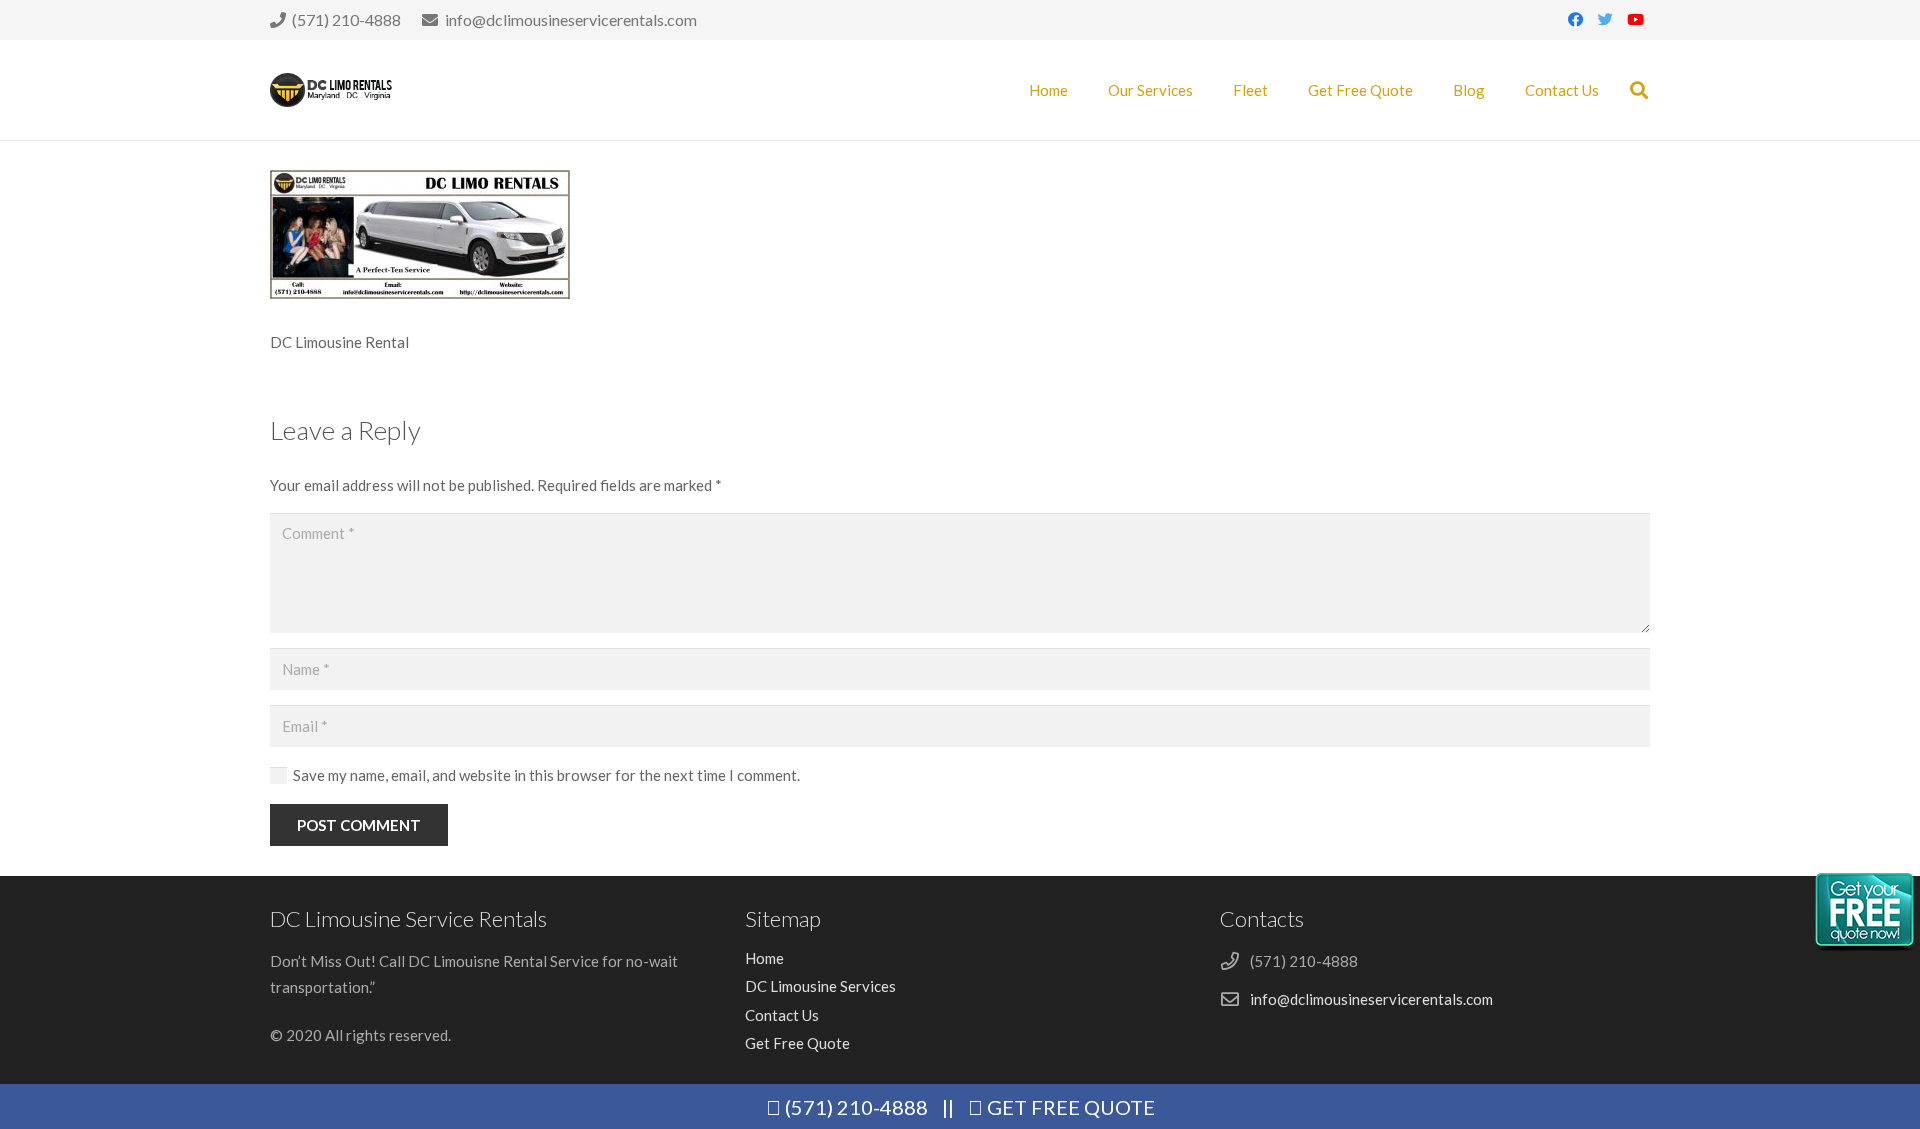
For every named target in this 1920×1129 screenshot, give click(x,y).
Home (764, 958)
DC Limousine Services (820, 986)
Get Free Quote (797, 1043)
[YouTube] (1635, 20)
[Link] (332, 90)
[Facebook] (1575, 20)
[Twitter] (1605, 20)
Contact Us (782, 1015)
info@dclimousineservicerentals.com (1371, 999)
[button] (1639, 90)
